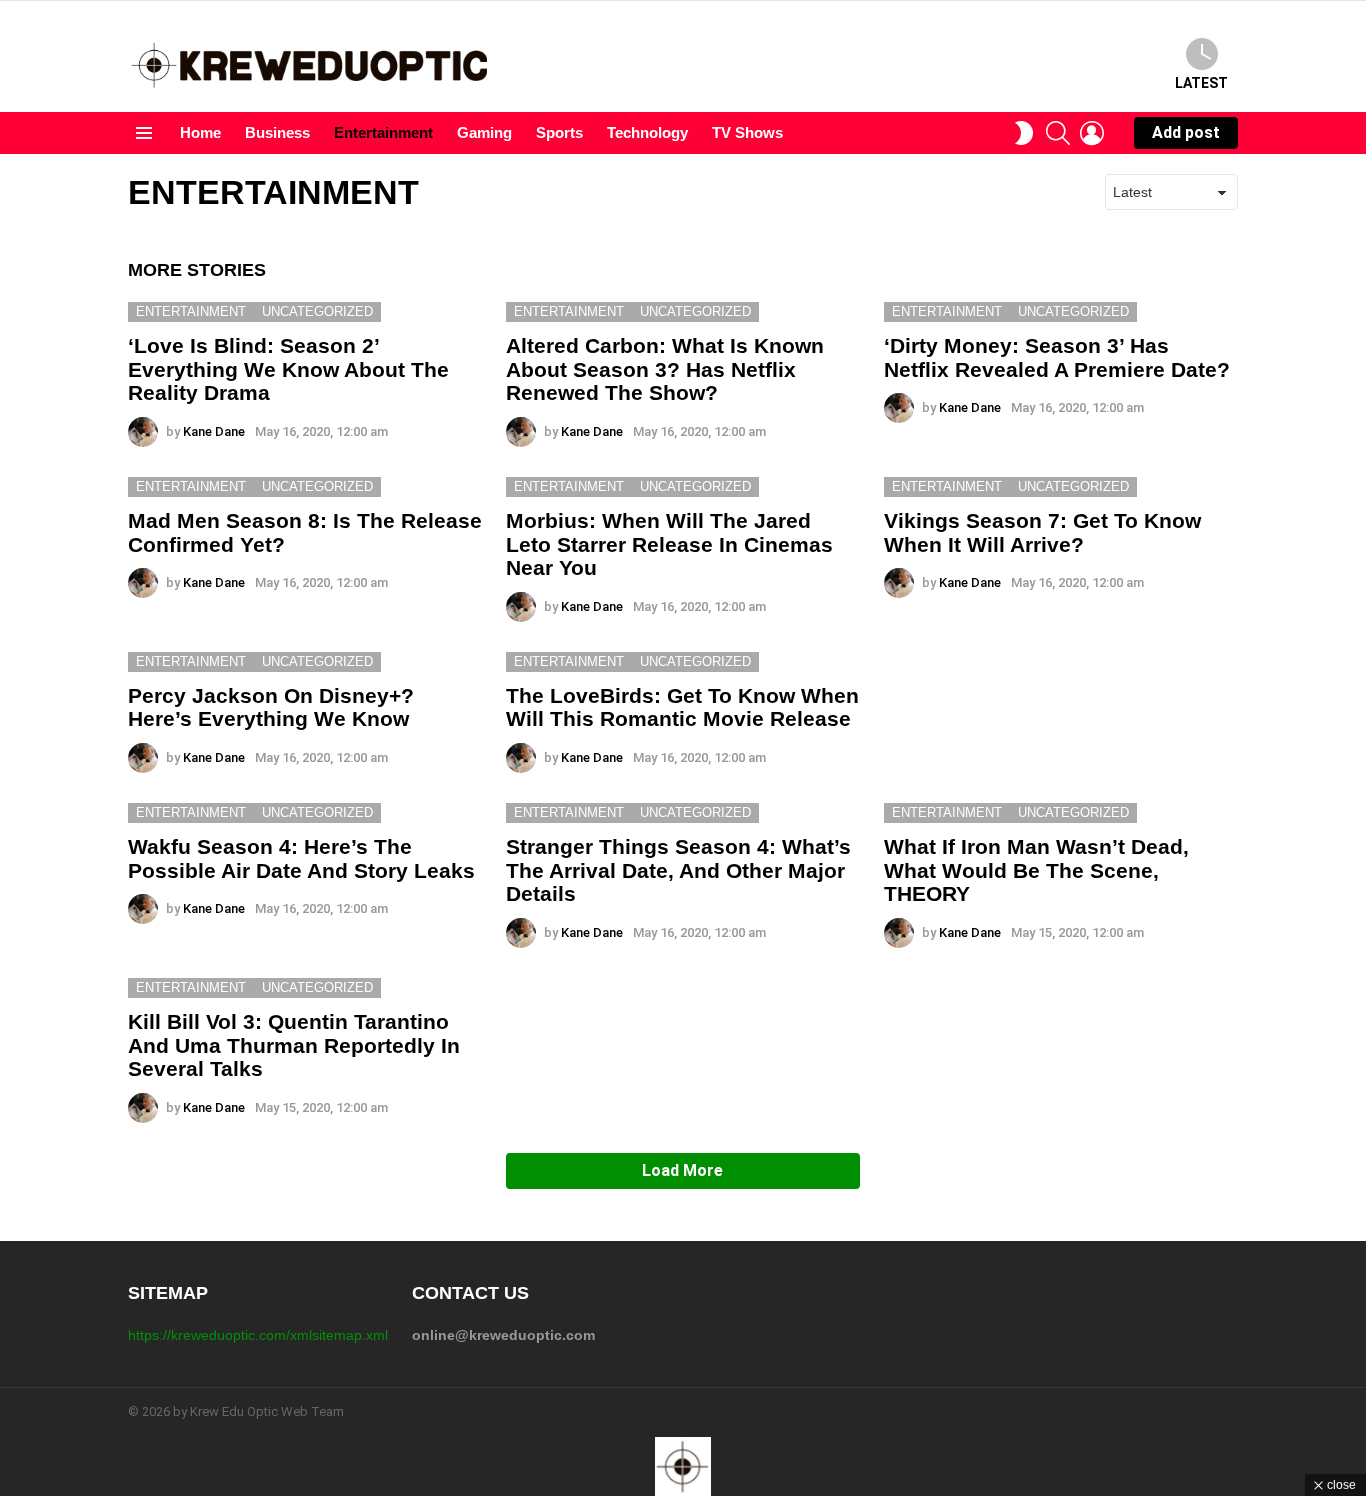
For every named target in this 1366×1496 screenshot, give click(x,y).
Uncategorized (317, 311)
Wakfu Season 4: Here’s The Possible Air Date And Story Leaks (301, 858)
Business (277, 132)
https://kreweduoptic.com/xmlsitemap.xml (258, 1335)
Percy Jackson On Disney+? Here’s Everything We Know (271, 707)
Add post (1186, 132)
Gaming (484, 132)
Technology (647, 132)
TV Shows (747, 132)
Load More (682, 1170)
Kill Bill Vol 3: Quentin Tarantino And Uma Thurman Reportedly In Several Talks (294, 1045)
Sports (559, 132)
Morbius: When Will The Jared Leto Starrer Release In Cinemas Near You (669, 544)
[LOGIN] (1092, 133)
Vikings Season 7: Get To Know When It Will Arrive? (1042, 532)
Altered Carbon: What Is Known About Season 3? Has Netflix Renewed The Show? (665, 369)
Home (200, 132)
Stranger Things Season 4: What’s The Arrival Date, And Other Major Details (678, 870)
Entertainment (383, 132)
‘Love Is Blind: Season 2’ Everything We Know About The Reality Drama (288, 369)
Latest (1201, 83)
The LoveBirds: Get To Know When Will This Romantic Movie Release (682, 707)
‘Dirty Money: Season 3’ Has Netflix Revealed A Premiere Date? (1057, 357)
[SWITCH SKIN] (1024, 133)
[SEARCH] (1058, 133)
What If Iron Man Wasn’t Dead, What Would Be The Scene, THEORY (1036, 870)
